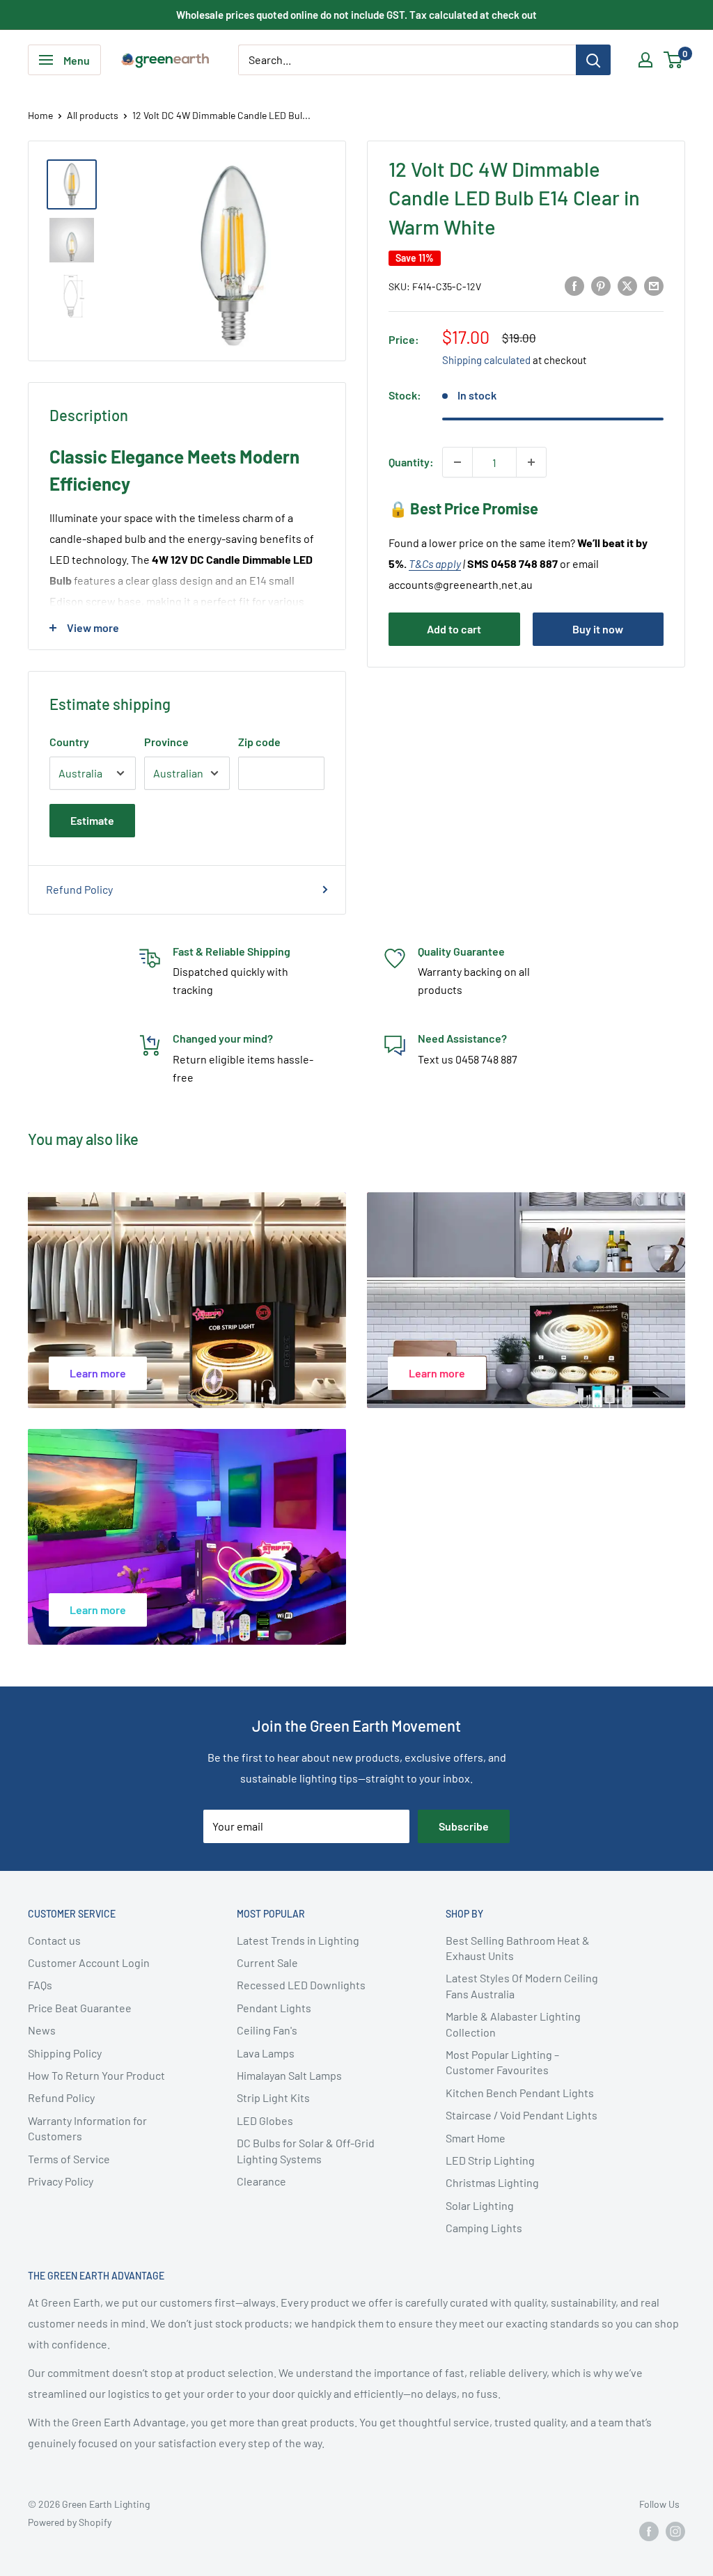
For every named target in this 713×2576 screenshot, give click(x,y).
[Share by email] (654, 285)
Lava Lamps (266, 2053)
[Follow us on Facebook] (649, 2531)
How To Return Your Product (96, 2075)
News (42, 2030)
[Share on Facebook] (574, 285)
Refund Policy (79, 889)
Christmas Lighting (492, 2182)
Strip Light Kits (273, 2097)
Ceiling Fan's (267, 2030)
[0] (674, 60)
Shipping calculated (486, 360)
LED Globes (265, 2120)
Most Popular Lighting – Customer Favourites (502, 2062)
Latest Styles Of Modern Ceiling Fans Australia (522, 1985)
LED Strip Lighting (490, 2160)
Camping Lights (484, 2228)
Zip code (259, 742)
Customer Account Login (89, 1962)
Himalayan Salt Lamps (289, 2075)
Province (166, 742)
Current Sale (267, 1962)
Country (69, 742)
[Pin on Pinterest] (601, 285)
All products (93, 115)
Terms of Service (69, 2159)
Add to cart (454, 629)
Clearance (261, 2181)
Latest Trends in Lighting (298, 1940)
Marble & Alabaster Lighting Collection (513, 2024)
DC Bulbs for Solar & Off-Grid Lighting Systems (306, 2150)
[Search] (593, 60)
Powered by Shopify (70, 2522)
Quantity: (411, 462)
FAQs (40, 1985)
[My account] (645, 60)
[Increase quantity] (531, 462)
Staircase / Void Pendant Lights (522, 2115)
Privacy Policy (61, 2181)
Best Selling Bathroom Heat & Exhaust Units (518, 1948)
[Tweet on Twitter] (627, 285)
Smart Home (476, 2138)
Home (40, 115)
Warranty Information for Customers (87, 2128)
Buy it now (598, 629)
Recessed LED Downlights (301, 1985)
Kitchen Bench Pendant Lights (520, 2093)
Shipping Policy (65, 2053)
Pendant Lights (274, 2008)
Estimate (92, 820)
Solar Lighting (480, 2205)
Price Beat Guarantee (80, 2008)
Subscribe (464, 1826)
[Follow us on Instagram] (675, 2531)
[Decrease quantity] (457, 462)
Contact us (54, 1940)
